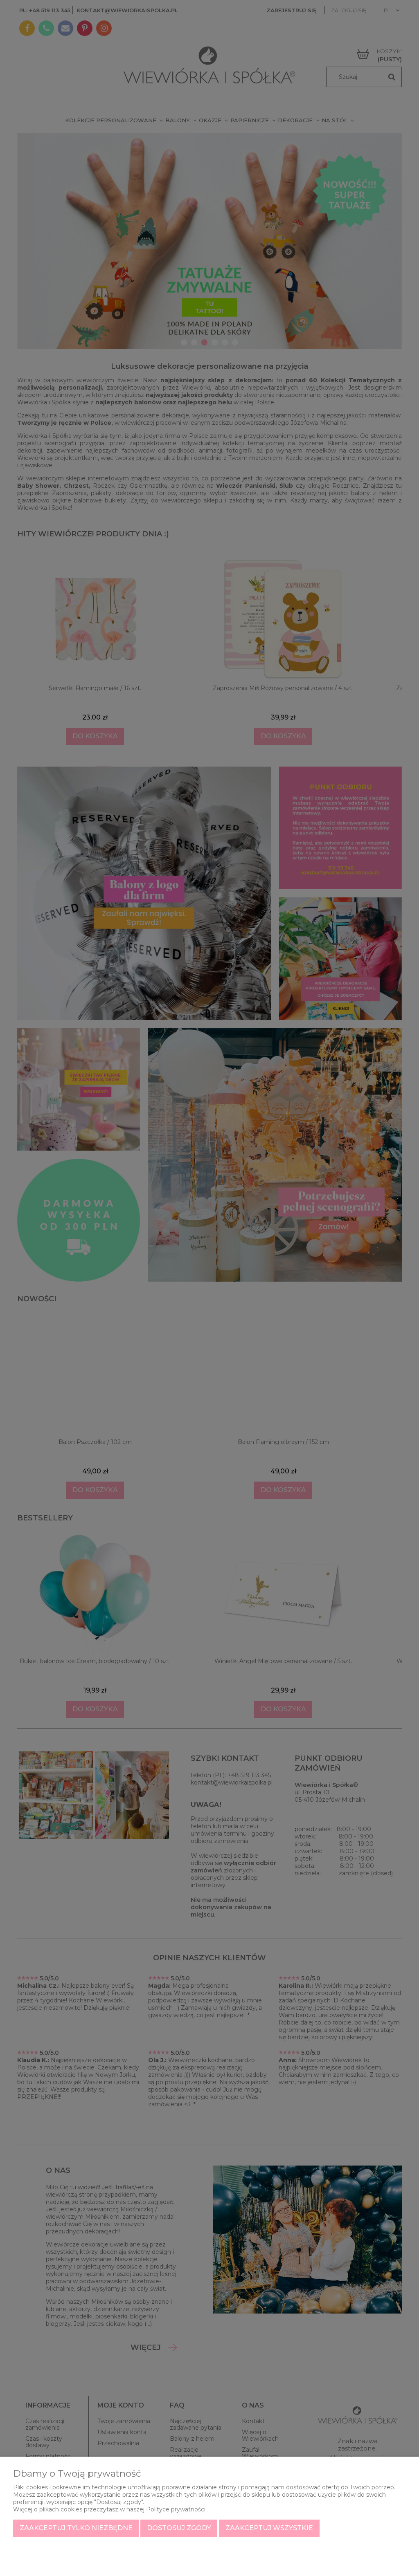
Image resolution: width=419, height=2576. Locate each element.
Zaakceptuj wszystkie (269, 2528)
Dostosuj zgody (179, 2528)
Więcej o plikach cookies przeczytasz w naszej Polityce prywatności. (110, 2509)
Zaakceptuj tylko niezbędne (76, 2528)
